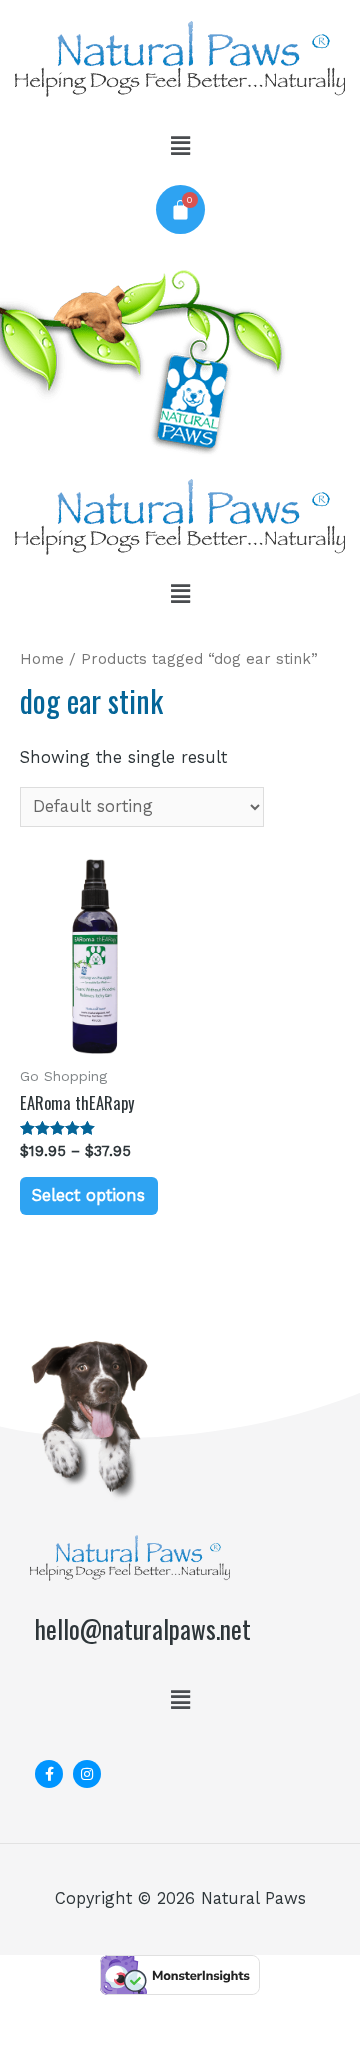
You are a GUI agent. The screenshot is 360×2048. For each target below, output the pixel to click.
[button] (180, 146)
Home (42, 659)
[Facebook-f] (49, 1774)
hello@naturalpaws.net (143, 1628)
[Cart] (180, 209)
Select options (88, 1195)
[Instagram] (87, 1774)
